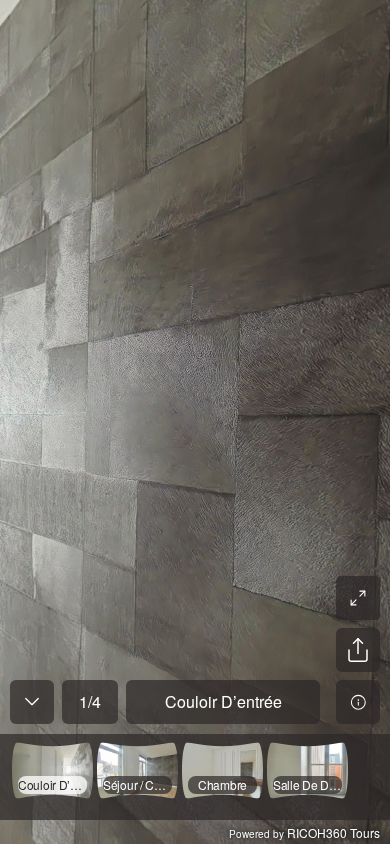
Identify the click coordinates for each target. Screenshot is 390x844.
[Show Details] (358, 702)
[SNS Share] (358, 650)
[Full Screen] (358, 598)
